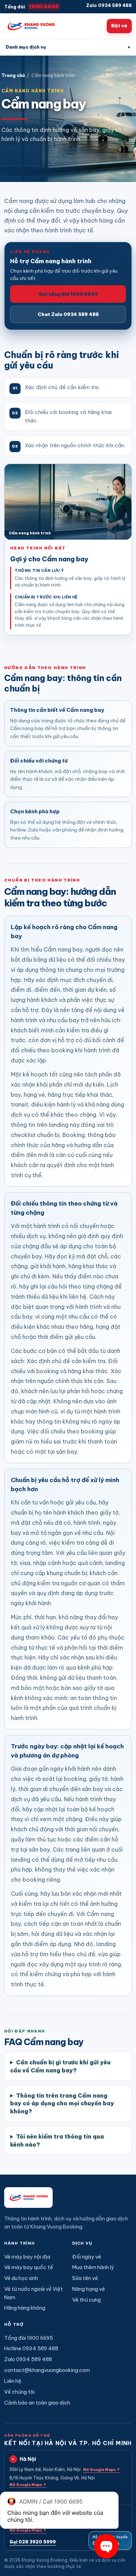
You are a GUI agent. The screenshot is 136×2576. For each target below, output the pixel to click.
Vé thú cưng (86, 2300)
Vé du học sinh (21, 2278)
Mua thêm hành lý (93, 2267)
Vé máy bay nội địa (27, 2257)
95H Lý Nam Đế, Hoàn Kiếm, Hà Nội (65, 2469)
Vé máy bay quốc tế (29, 2267)
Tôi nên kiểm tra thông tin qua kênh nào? (57, 2140)
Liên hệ (13, 2381)
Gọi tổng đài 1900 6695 (68, 294)
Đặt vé (119, 26)
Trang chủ (13, 75)
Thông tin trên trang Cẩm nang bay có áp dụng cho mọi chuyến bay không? (62, 2103)
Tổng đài (32, 6)
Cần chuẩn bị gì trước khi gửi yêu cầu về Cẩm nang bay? (60, 2066)
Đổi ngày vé (87, 2257)
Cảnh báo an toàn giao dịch (37, 2403)
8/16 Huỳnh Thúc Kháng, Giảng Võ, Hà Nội (52, 2481)
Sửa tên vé (85, 2278)
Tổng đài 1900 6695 (29, 2338)
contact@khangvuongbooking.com (47, 2370)
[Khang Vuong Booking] (31, 26)
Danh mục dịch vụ (68, 47)
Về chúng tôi (19, 2392)
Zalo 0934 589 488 (109, 5)
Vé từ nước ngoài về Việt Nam (33, 2293)
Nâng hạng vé (89, 2289)
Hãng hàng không (25, 2308)
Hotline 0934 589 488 (31, 2348)
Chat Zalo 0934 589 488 (68, 314)
